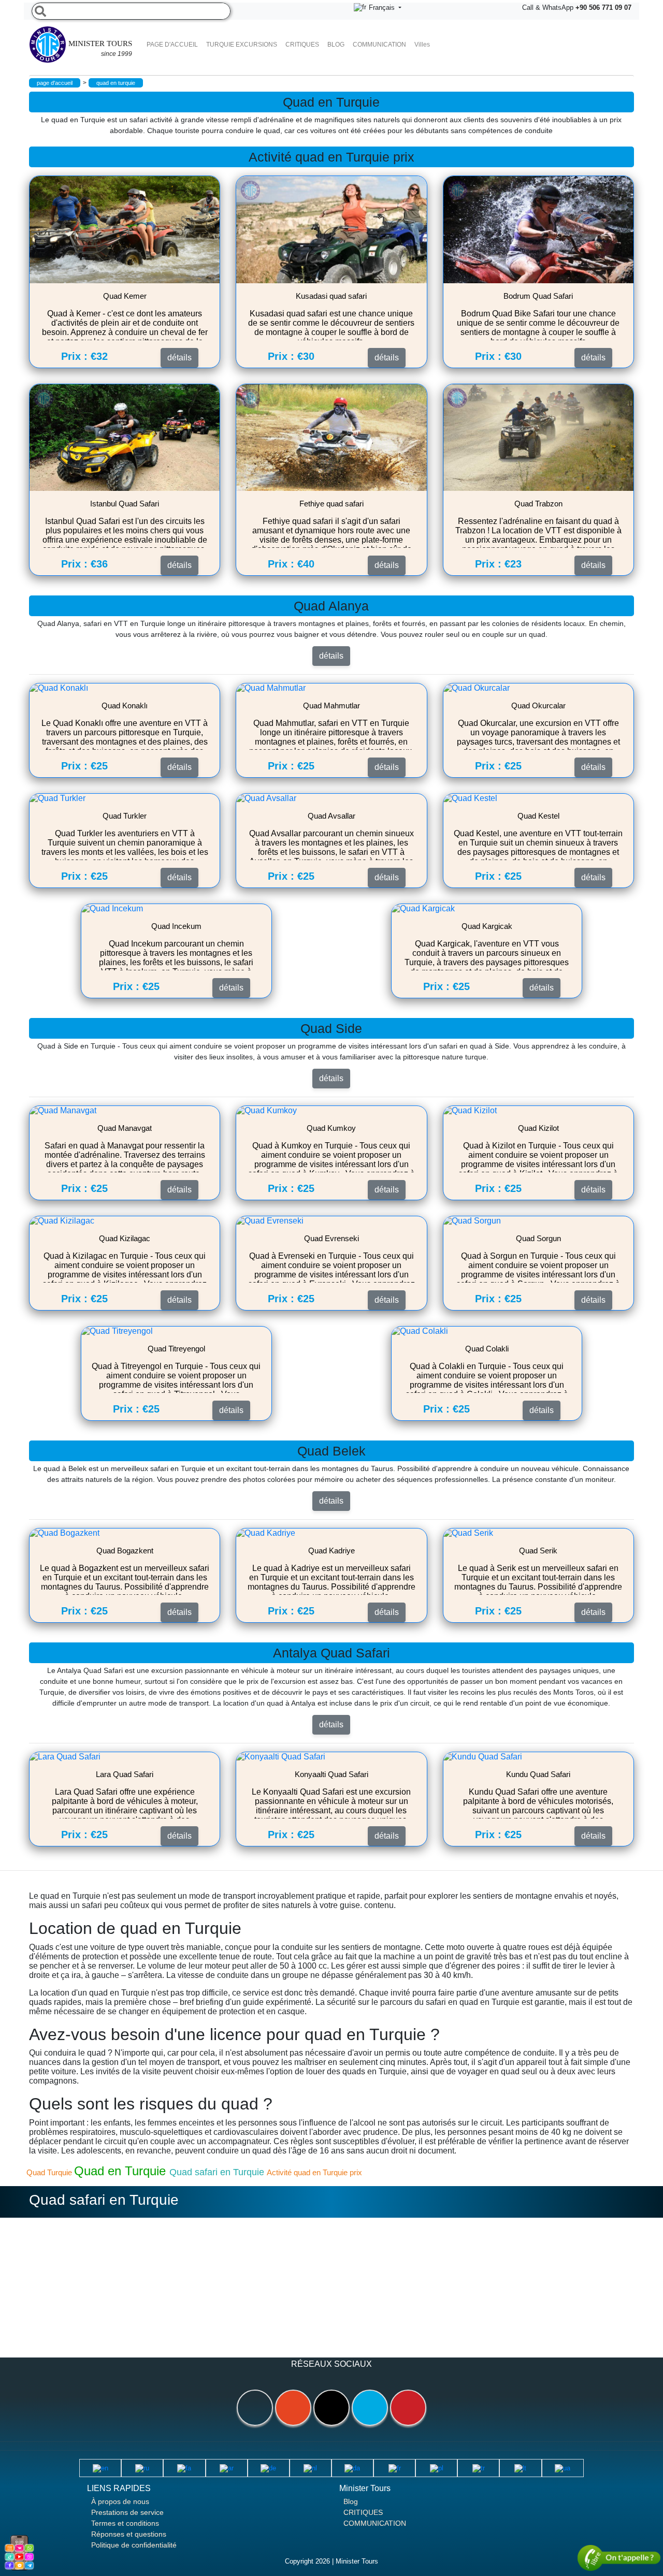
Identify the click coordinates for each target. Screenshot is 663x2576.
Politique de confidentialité (134, 2545)
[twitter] (370, 2408)
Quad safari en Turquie (218, 2172)
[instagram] (293, 2408)
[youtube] (408, 2408)
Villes (422, 45)
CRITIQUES (302, 45)
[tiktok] (331, 2408)
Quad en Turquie (122, 2171)
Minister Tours (100, 48)
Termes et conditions (125, 2523)
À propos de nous (120, 2501)
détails (331, 656)
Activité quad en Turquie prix (314, 2172)
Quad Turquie (50, 2172)
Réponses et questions (129, 2534)
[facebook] (255, 2408)
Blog (351, 2501)
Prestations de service (127, 2512)
